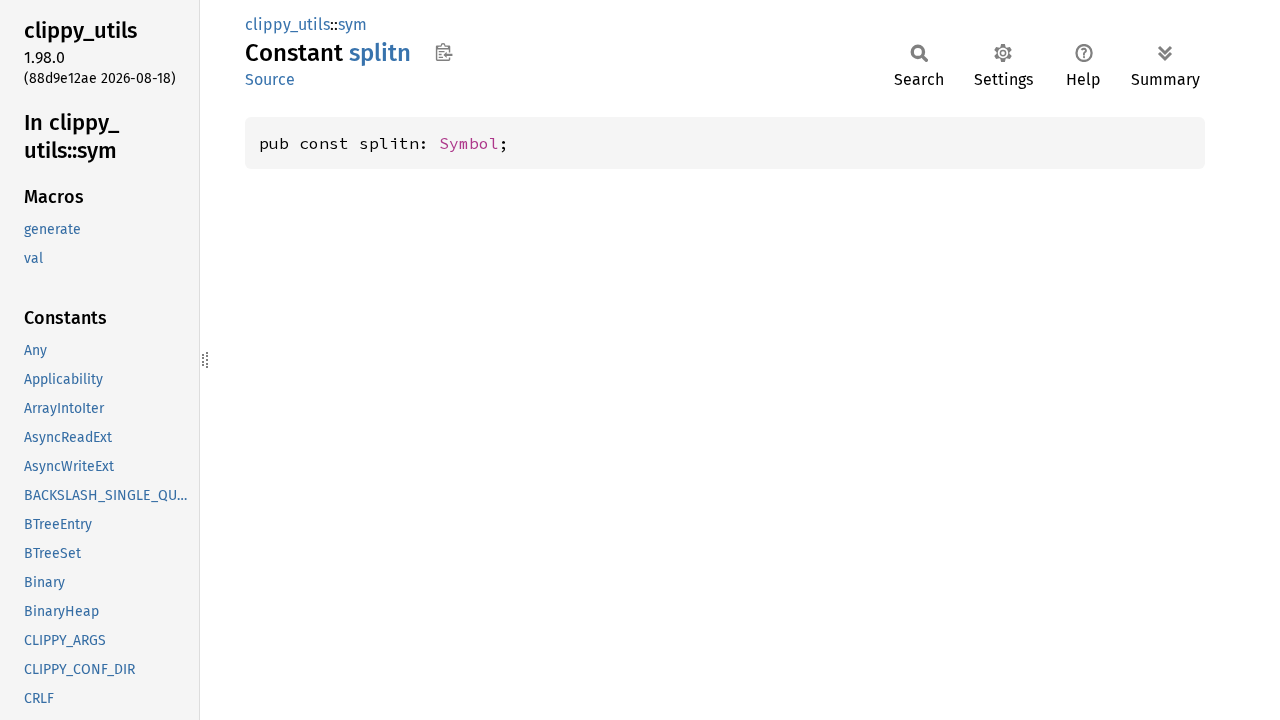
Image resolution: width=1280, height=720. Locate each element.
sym (352, 24)
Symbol (469, 143)
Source (270, 79)
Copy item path (443, 52)
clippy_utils (287, 24)
